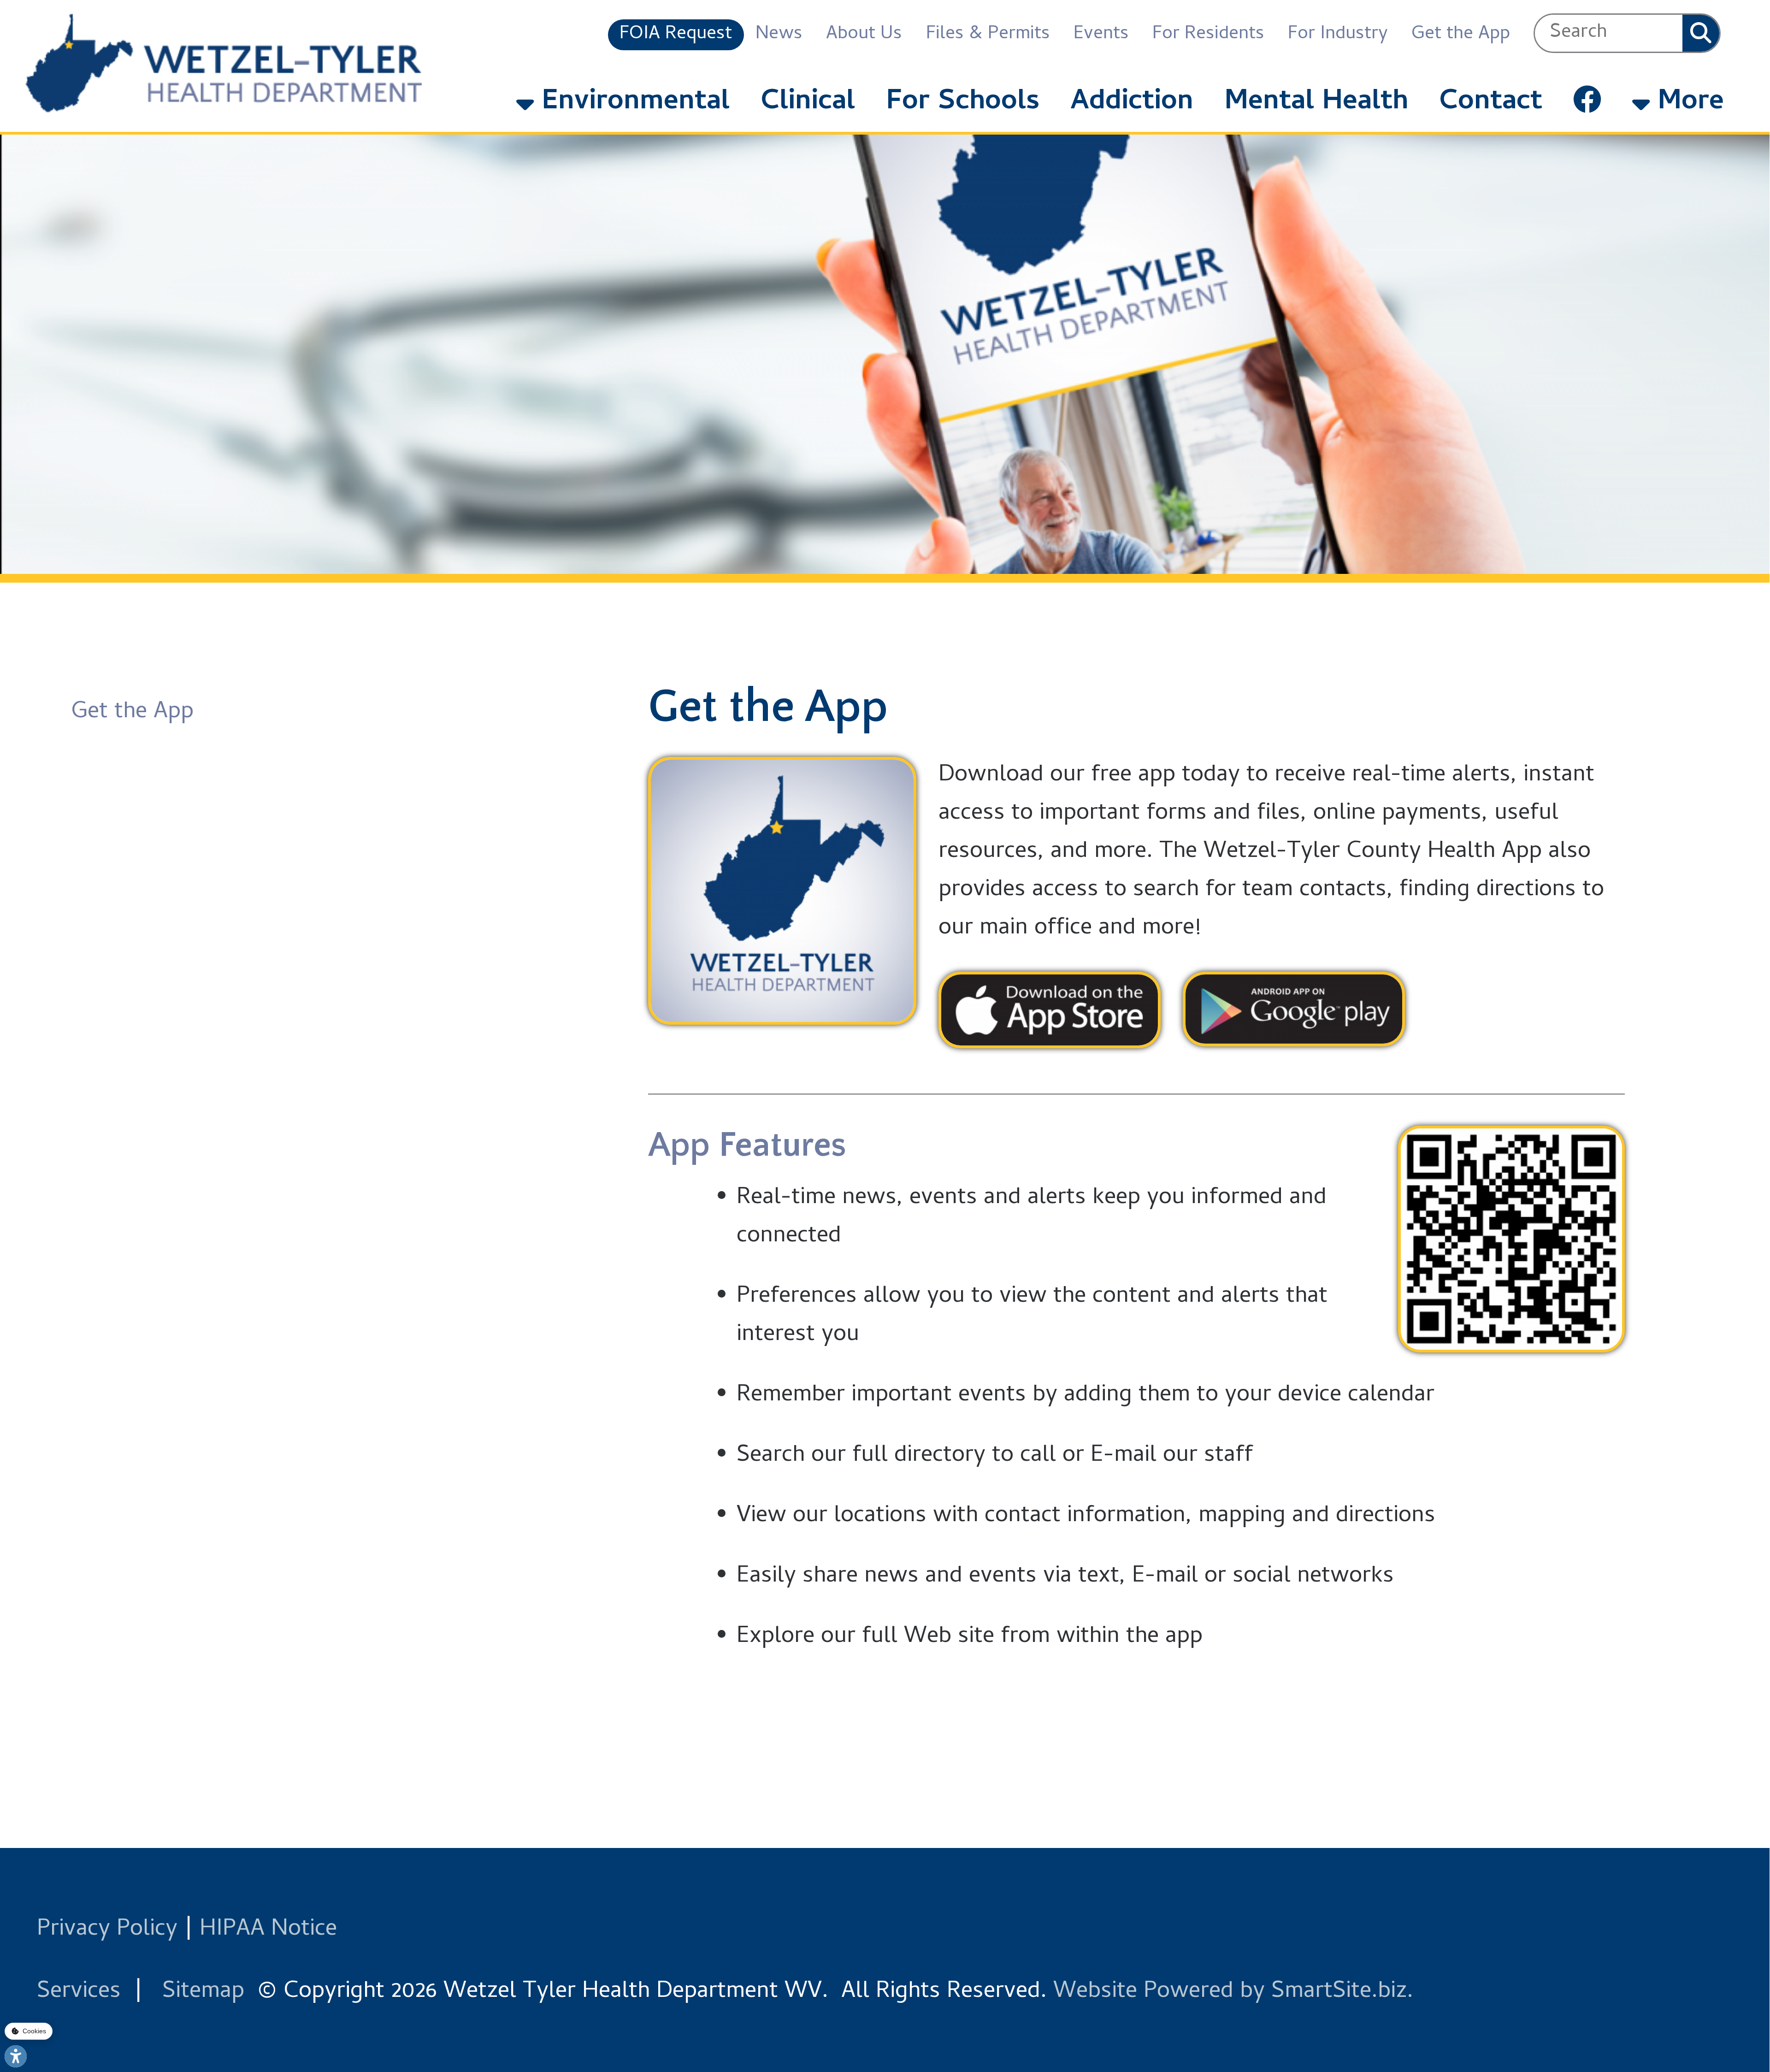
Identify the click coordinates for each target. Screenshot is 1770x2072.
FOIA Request (676, 35)
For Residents (1208, 35)
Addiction (1132, 103)
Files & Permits (988, 35)
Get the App (1461, 35)
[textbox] (1609, 33)
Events (1101, 35)
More (1687, 103)
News (779, 35)
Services (79, 1992)
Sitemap (203, 1992)
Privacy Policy (107, 1930)
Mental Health (1316, 103)
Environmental (632, 103)
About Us (864, 35)
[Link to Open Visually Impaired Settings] (16, 2056)
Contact (1491, 103)
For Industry (1338, 35)
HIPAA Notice (268, 1930)
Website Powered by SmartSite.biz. (1233, 1992)
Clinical (808, 103)
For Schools (963, 103)
